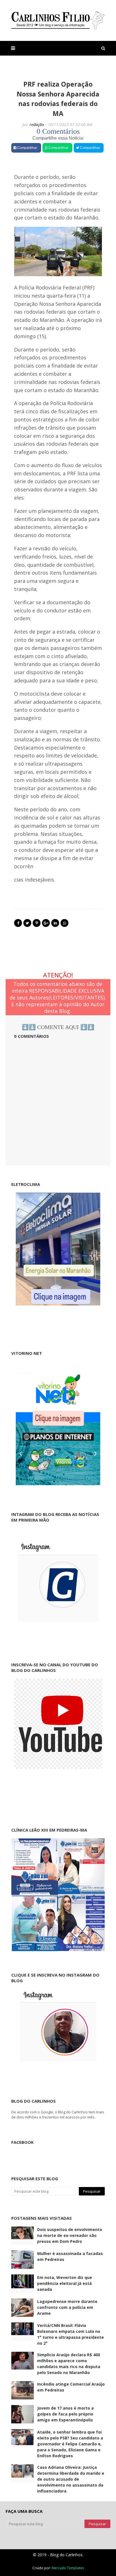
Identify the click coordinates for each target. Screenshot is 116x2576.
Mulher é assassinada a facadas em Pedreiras (70, 2256)
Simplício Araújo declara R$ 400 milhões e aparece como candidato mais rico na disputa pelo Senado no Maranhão (69, 2364)
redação (37, 125)
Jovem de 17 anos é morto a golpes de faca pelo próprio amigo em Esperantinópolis (65, 2414)
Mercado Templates (68, 2568)
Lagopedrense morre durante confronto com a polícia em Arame (67, 2307)
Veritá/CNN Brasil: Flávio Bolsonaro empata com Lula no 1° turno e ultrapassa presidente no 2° (71, 2334)
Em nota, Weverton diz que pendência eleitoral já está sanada (65, 2283)
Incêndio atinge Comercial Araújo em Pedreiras (71, 2387)
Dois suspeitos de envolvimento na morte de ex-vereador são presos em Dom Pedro (70, 2235)
